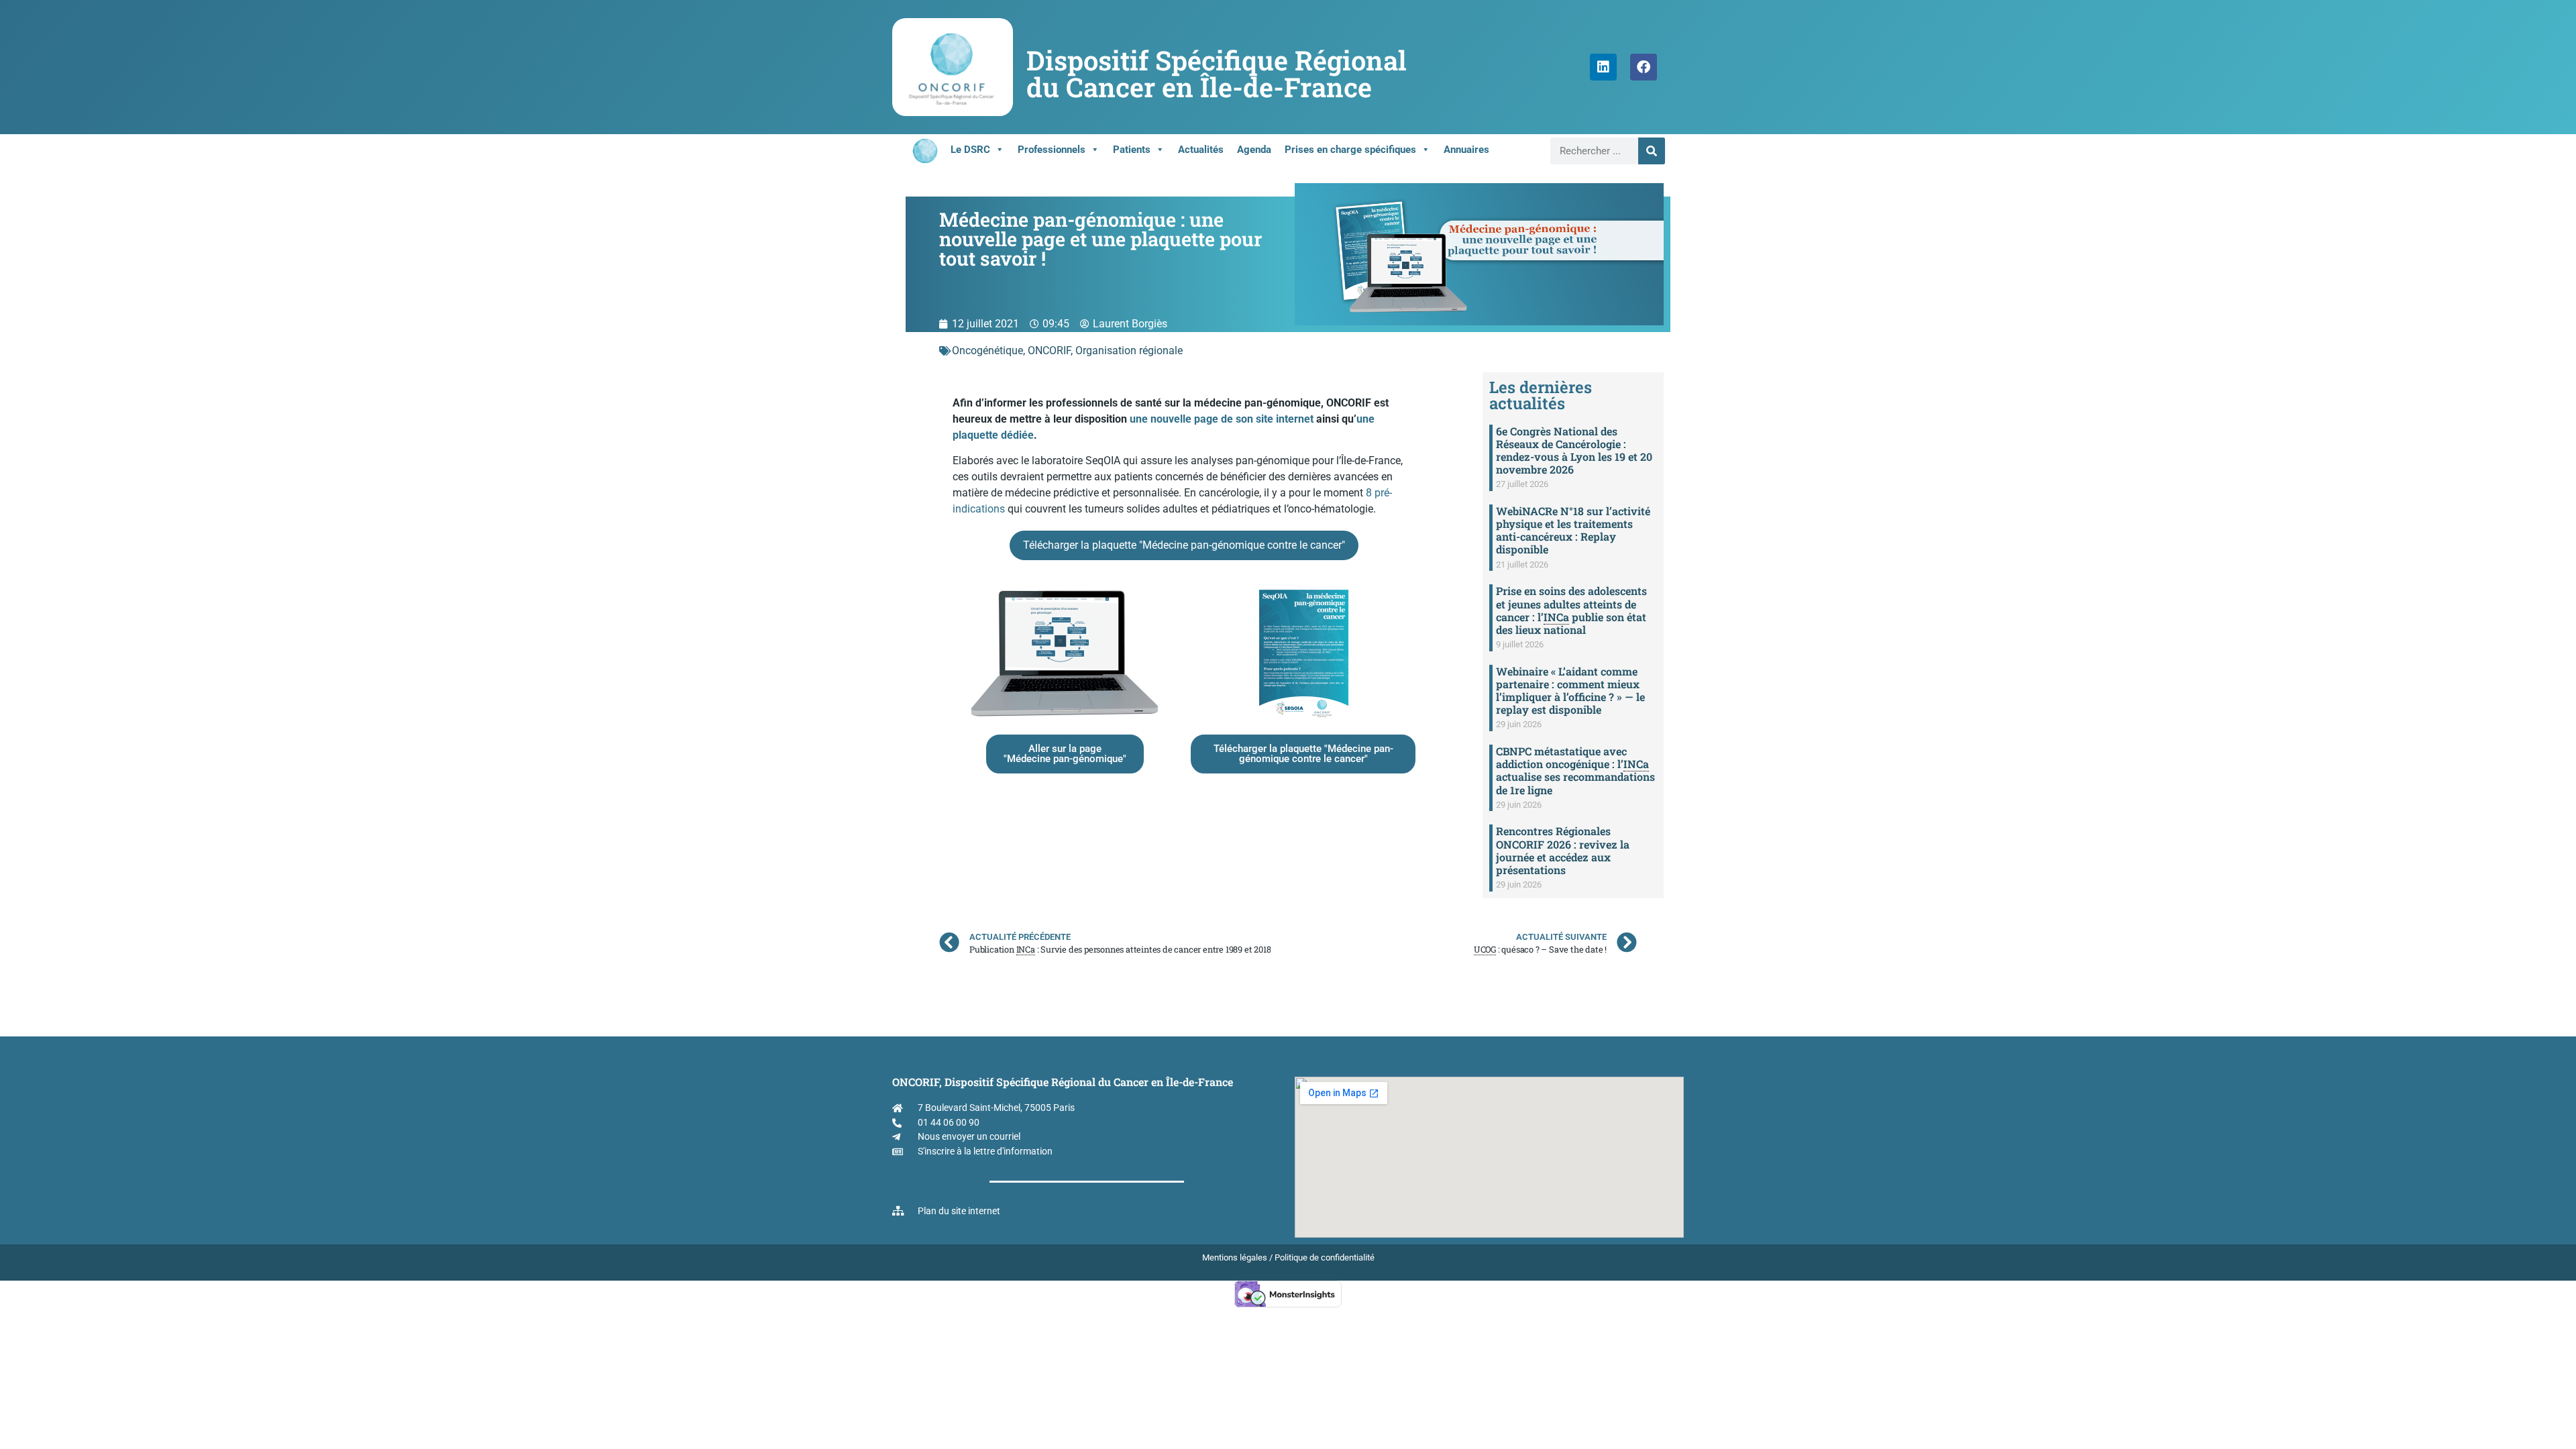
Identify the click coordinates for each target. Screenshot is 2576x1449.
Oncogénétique (987, 351)
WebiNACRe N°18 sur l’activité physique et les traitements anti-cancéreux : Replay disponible (1573, 530)
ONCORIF (1049, 351)
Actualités (1201, 150)
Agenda (1254, 150)
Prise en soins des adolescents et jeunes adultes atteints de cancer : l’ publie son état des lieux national (1571, 610)
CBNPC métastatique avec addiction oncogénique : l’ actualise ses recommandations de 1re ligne (1575, 770)
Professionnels (1052, 150)
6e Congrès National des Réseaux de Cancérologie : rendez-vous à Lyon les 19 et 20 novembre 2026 (1574, 450)
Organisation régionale (1129, 351)
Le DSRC (970, 150)
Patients (1132, 150)
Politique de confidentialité (1325, 1257)
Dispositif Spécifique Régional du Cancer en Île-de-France (1217, 73)
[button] (1184, 545)
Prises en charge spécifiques (1350, 150)
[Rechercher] (1652, 151)
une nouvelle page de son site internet (1222, 419)
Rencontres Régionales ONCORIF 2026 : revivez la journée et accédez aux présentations (1563, 850)
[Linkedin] (1603, 67)
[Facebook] (1644, 67)
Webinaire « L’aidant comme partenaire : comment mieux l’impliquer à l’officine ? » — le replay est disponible (1570, 691)
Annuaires (1466, 150)
